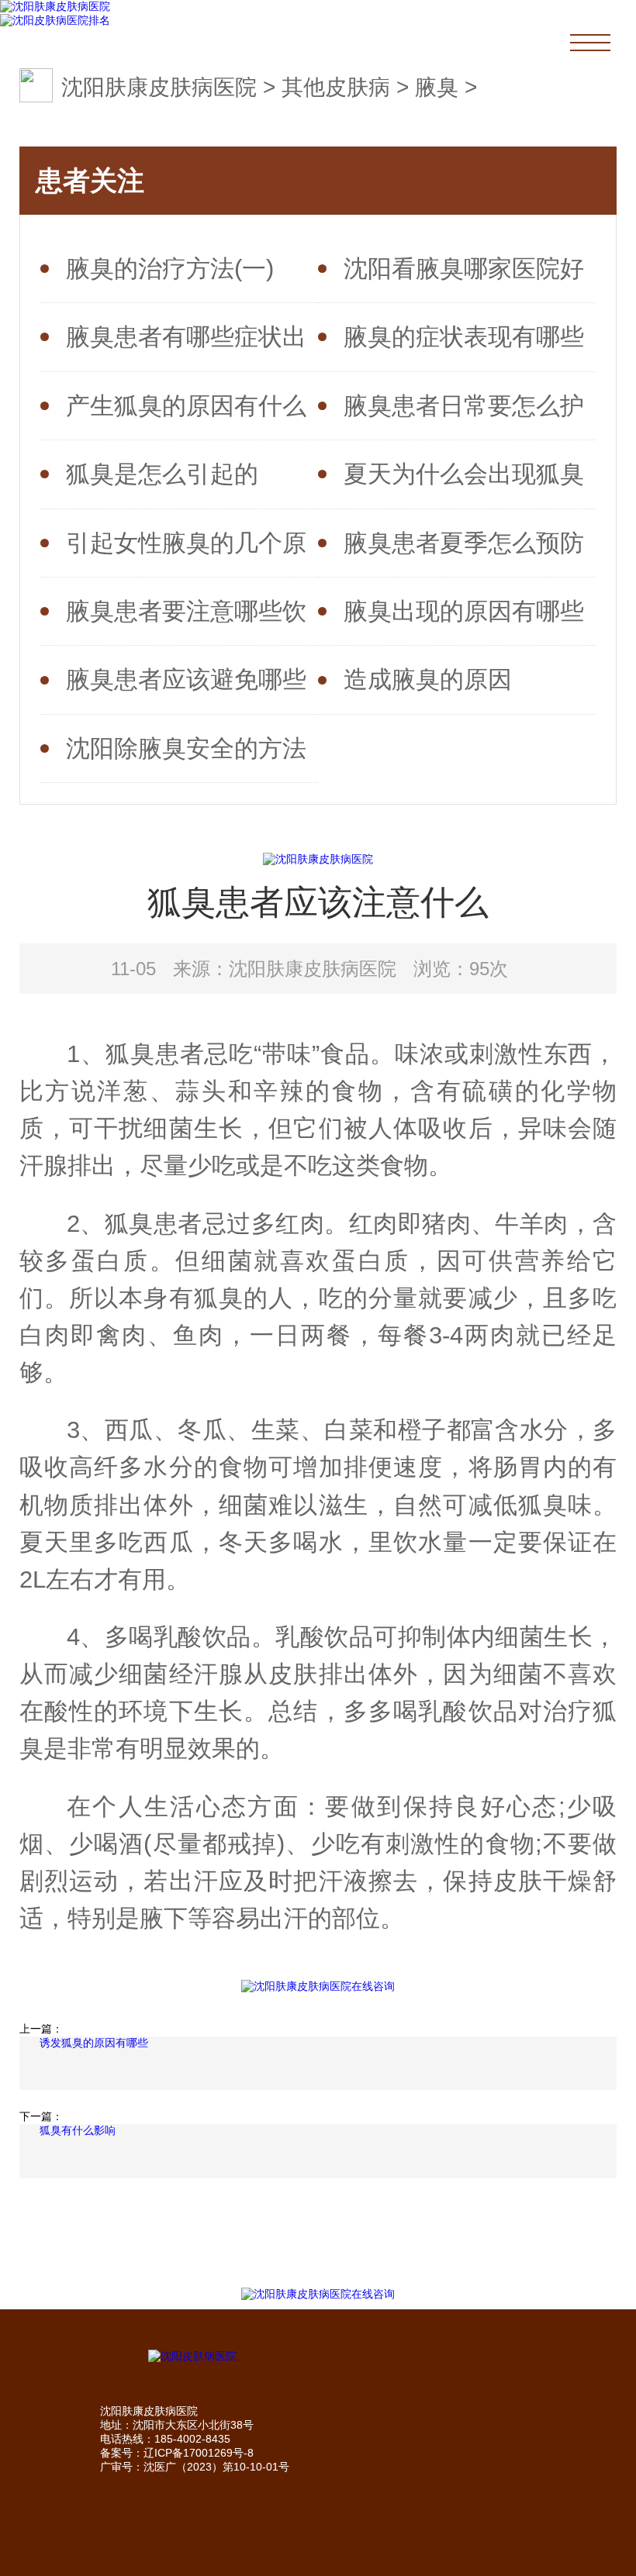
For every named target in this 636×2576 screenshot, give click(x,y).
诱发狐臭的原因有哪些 (94, 2043)
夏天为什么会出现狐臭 (464, 474)
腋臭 (437, 87)
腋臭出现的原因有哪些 (464, 611)
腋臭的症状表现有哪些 (464, 336)
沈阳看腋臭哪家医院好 (464, 268)
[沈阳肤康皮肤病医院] (55, 7)
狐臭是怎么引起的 (162, 474)
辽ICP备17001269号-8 (199, 2453)
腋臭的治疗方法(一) (170, 268)
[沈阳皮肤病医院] (318, 2357)
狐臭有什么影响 (78, 2130)
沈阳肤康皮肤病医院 (159, 87)
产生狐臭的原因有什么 (186, 405)
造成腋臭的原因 (428, 679)
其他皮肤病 (336, 87)
